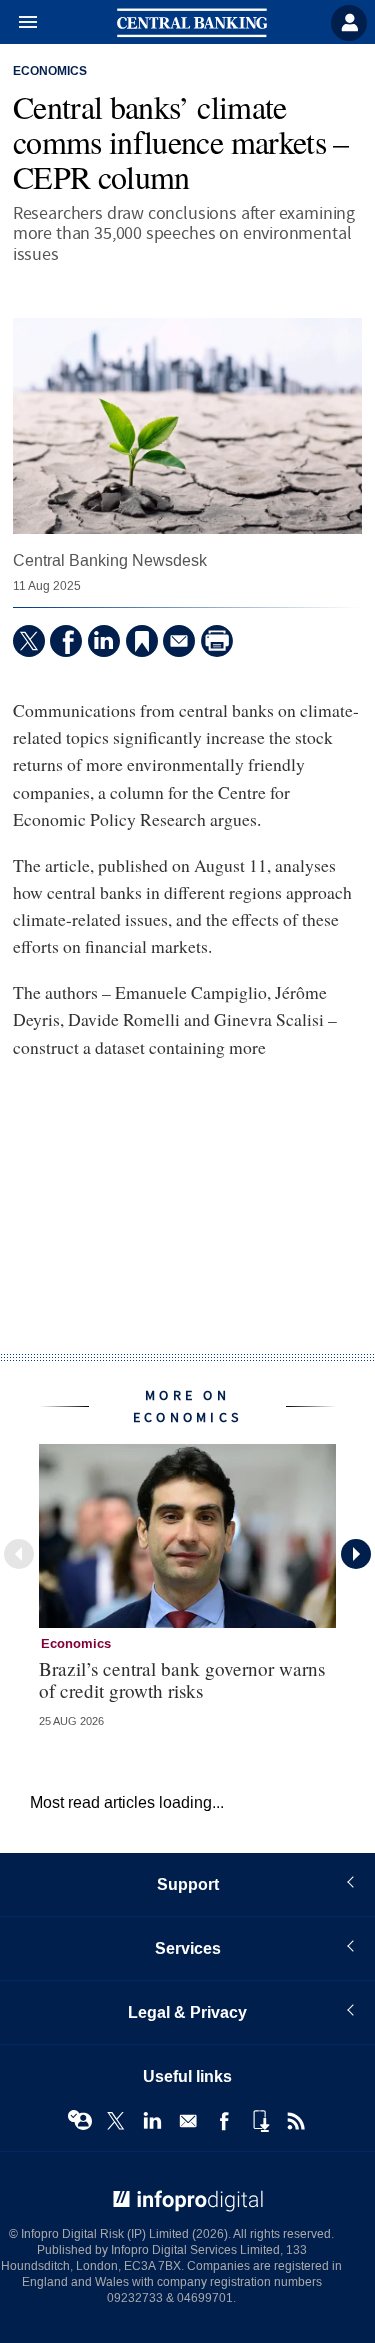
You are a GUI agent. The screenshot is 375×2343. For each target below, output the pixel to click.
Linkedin (152, 2121)
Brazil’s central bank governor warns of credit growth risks (182, 1679)
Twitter (116, 2121)
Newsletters (188, 2121)
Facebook (224, 2121)
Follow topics (80, 2121)
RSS (296, 2121)
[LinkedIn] (104, 641)
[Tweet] (29, 641)
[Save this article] (142, 641)
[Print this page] (217, 641)
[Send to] (179, 641)
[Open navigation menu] (19, 23)
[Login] (349, 23)
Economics (50, 72)
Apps (260, 2121)
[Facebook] (66, 641)
